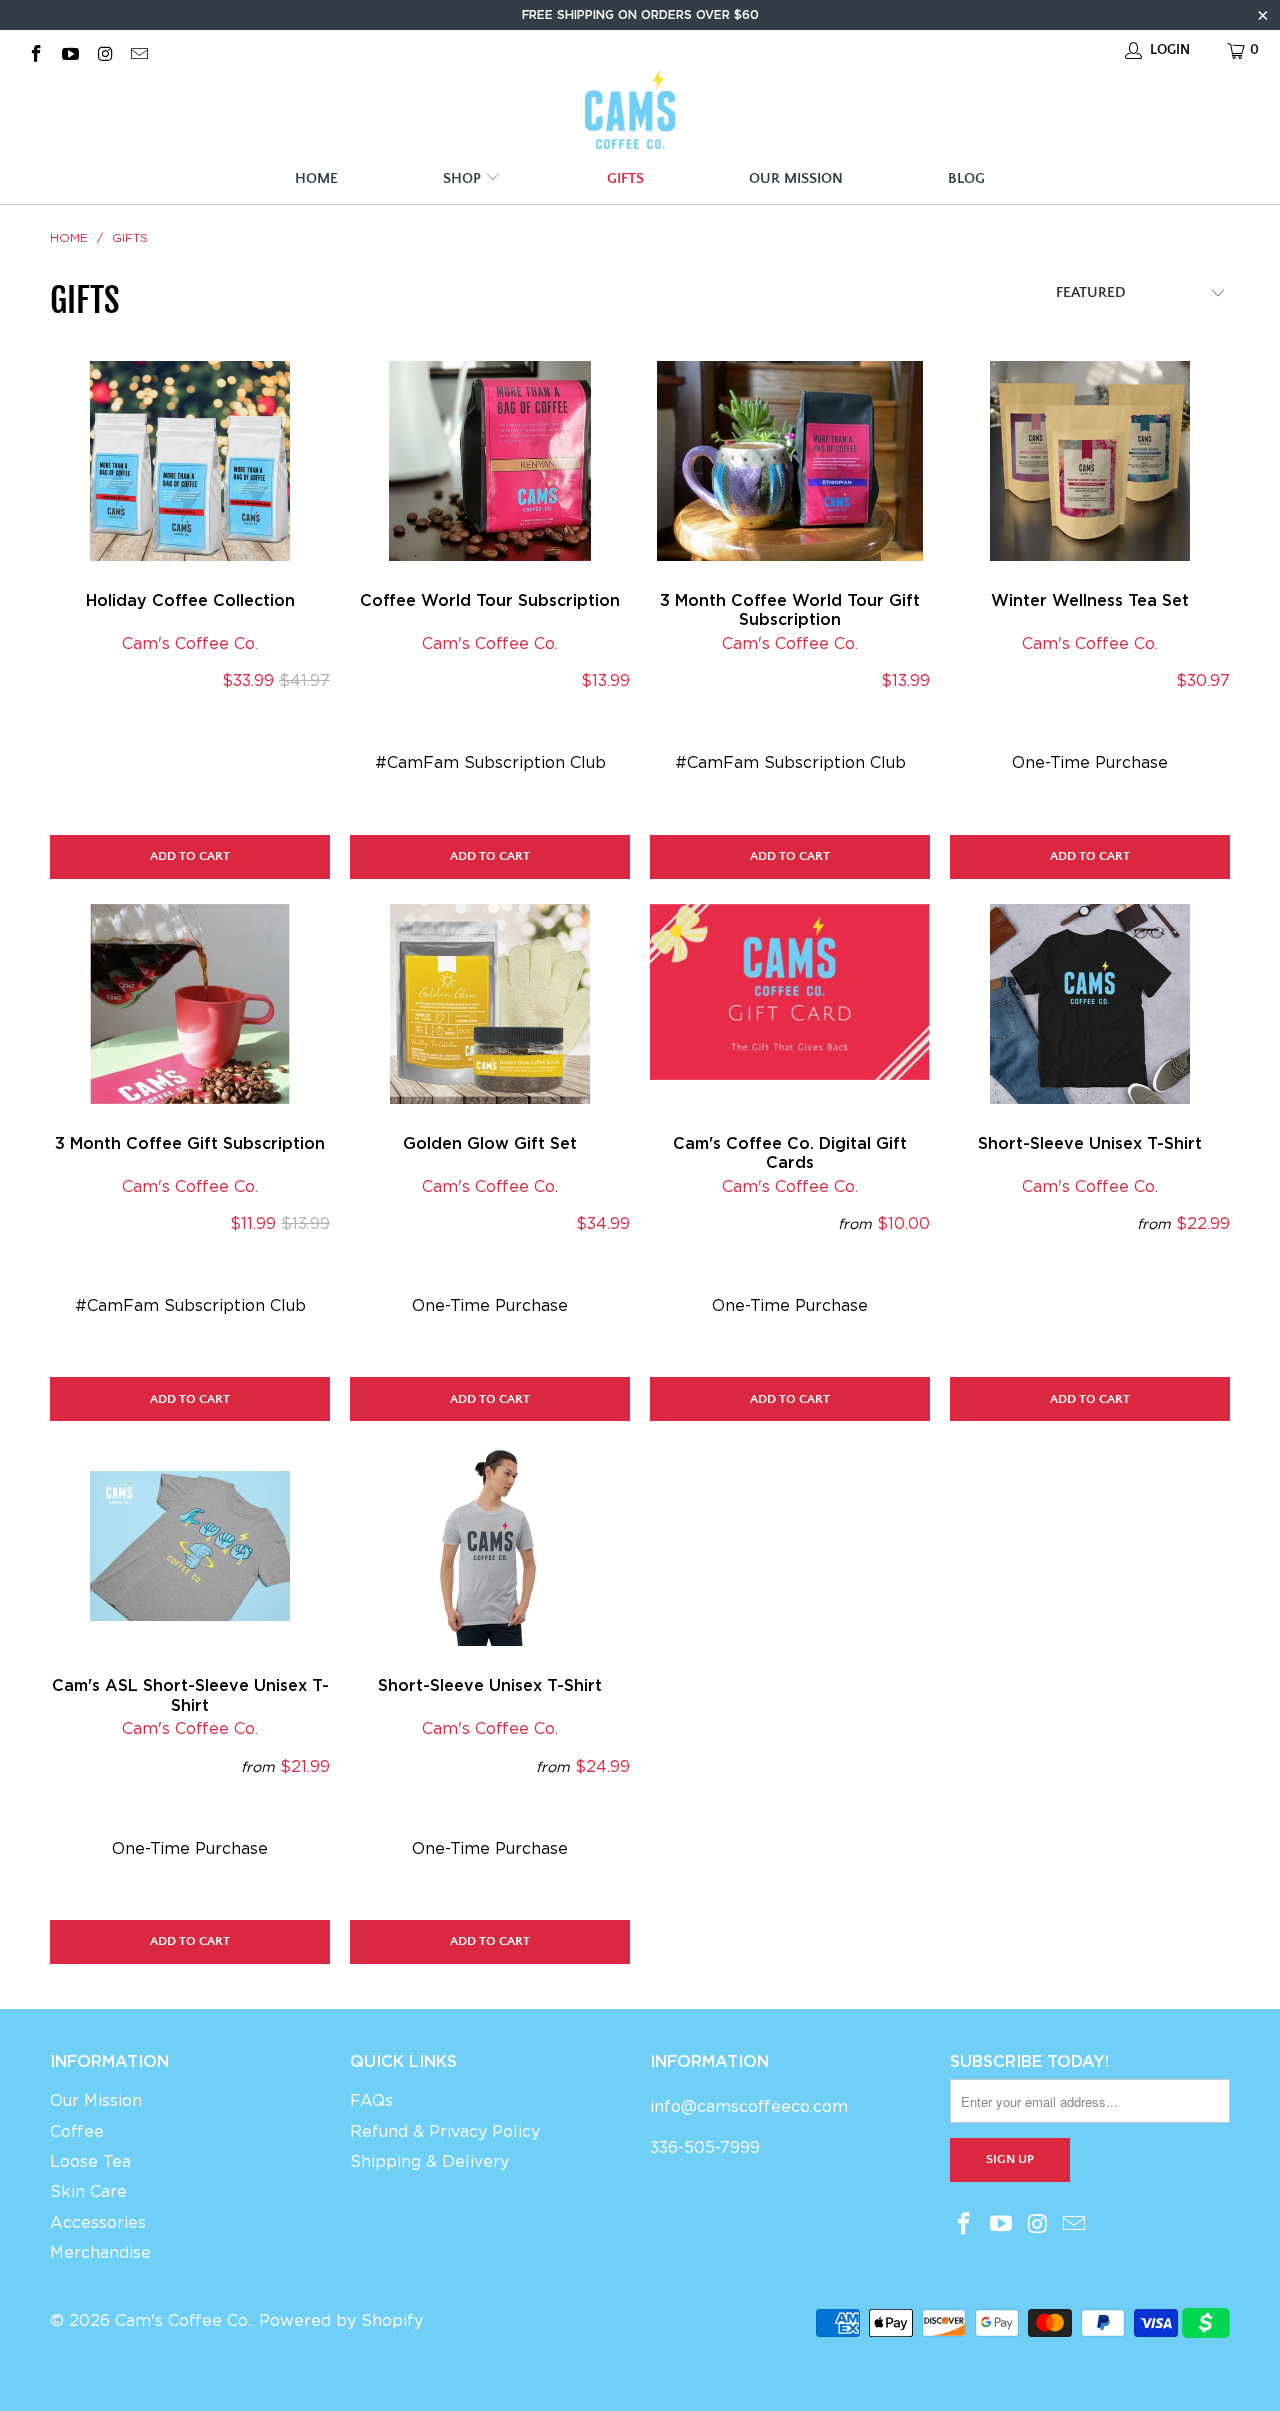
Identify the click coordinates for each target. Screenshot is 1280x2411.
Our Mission (796, 178)
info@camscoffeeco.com (749, 2106)
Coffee (77, 2131)
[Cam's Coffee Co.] (630, 112)
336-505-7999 (705, 2147)
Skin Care (88, 2191)
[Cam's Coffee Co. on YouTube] (70, 50)
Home (316, 178)
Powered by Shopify (341, 2320)
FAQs (371, 2100)
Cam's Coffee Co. (190, 643)
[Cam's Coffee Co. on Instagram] (104, 50)
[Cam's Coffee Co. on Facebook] (35, 50)
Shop (464, 178)
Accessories (98, 2222)
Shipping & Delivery (429, 2161)
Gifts (625, 178)
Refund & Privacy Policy (445, 2131)
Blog (966, 178)
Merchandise (100, 2252)
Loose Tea (90, 2161)
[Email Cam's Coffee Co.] (139, 50)
